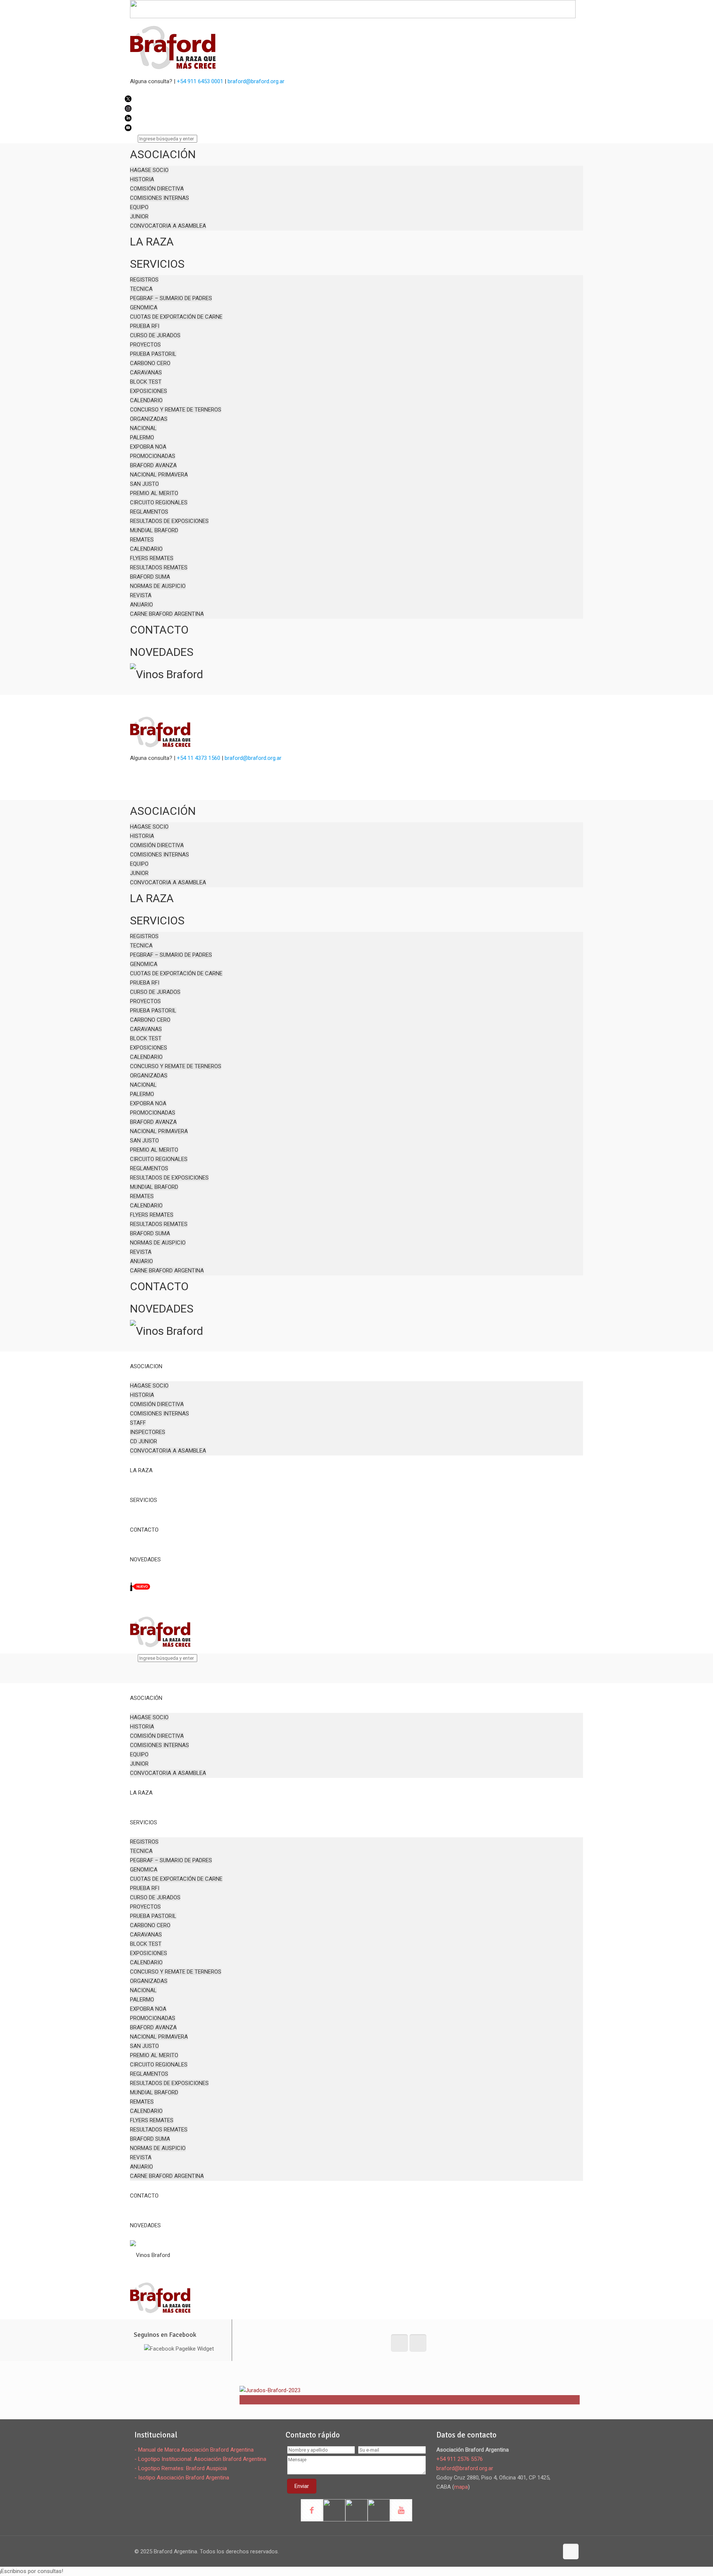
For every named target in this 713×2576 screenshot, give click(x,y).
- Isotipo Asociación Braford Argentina (182, 2478)
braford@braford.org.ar (256, 81)
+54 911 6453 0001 (200, 81)
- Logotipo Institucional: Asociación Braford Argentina (200, 2459)
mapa (461, 2487)
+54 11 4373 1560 (198, 758)
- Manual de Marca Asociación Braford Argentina (194, 2450)
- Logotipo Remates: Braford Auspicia (181, 2468)
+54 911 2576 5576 (460, 2459)
